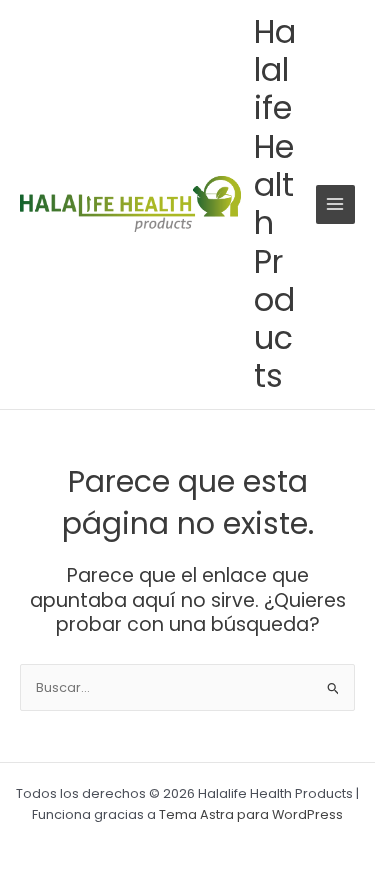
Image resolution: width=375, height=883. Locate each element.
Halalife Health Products (275, 204)
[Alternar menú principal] (335, 204)
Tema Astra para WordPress (251, 814)
